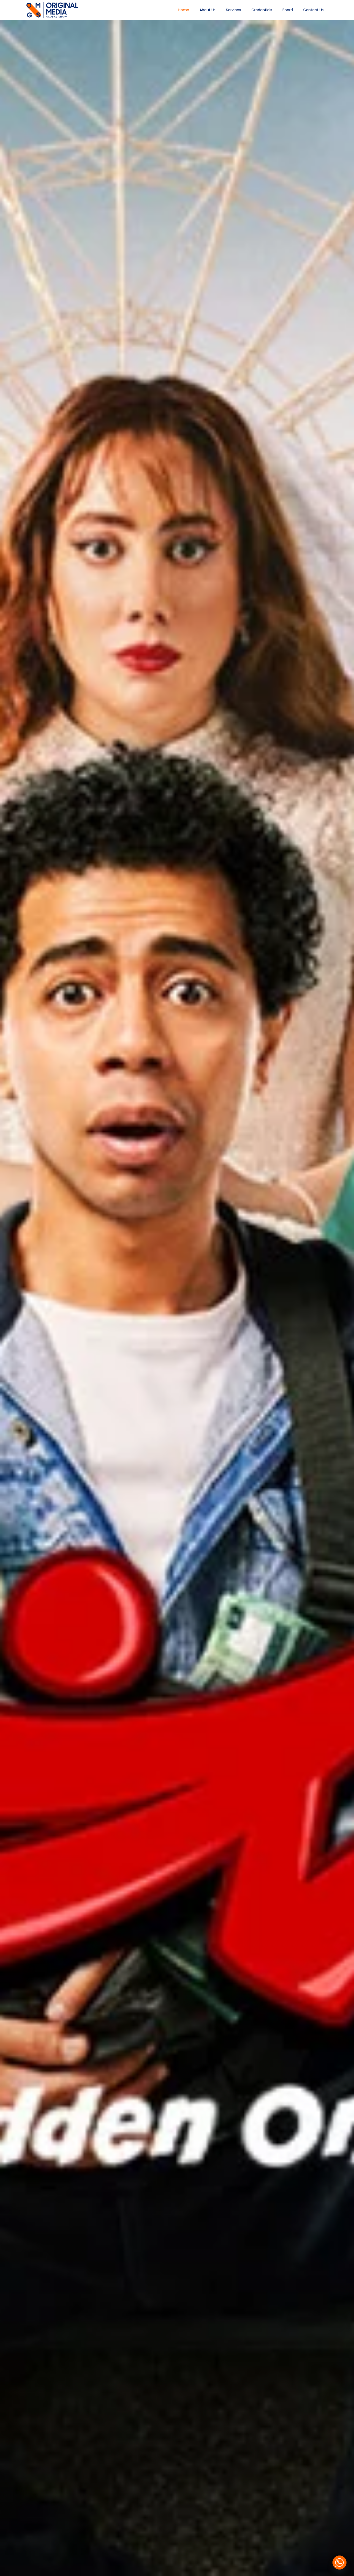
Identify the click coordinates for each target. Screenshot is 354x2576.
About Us (208, 10)
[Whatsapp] (339, 2563)
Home (184, 10)
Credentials (262, 10)
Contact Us (313, 10)
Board (288, 10)
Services (233, 10)
